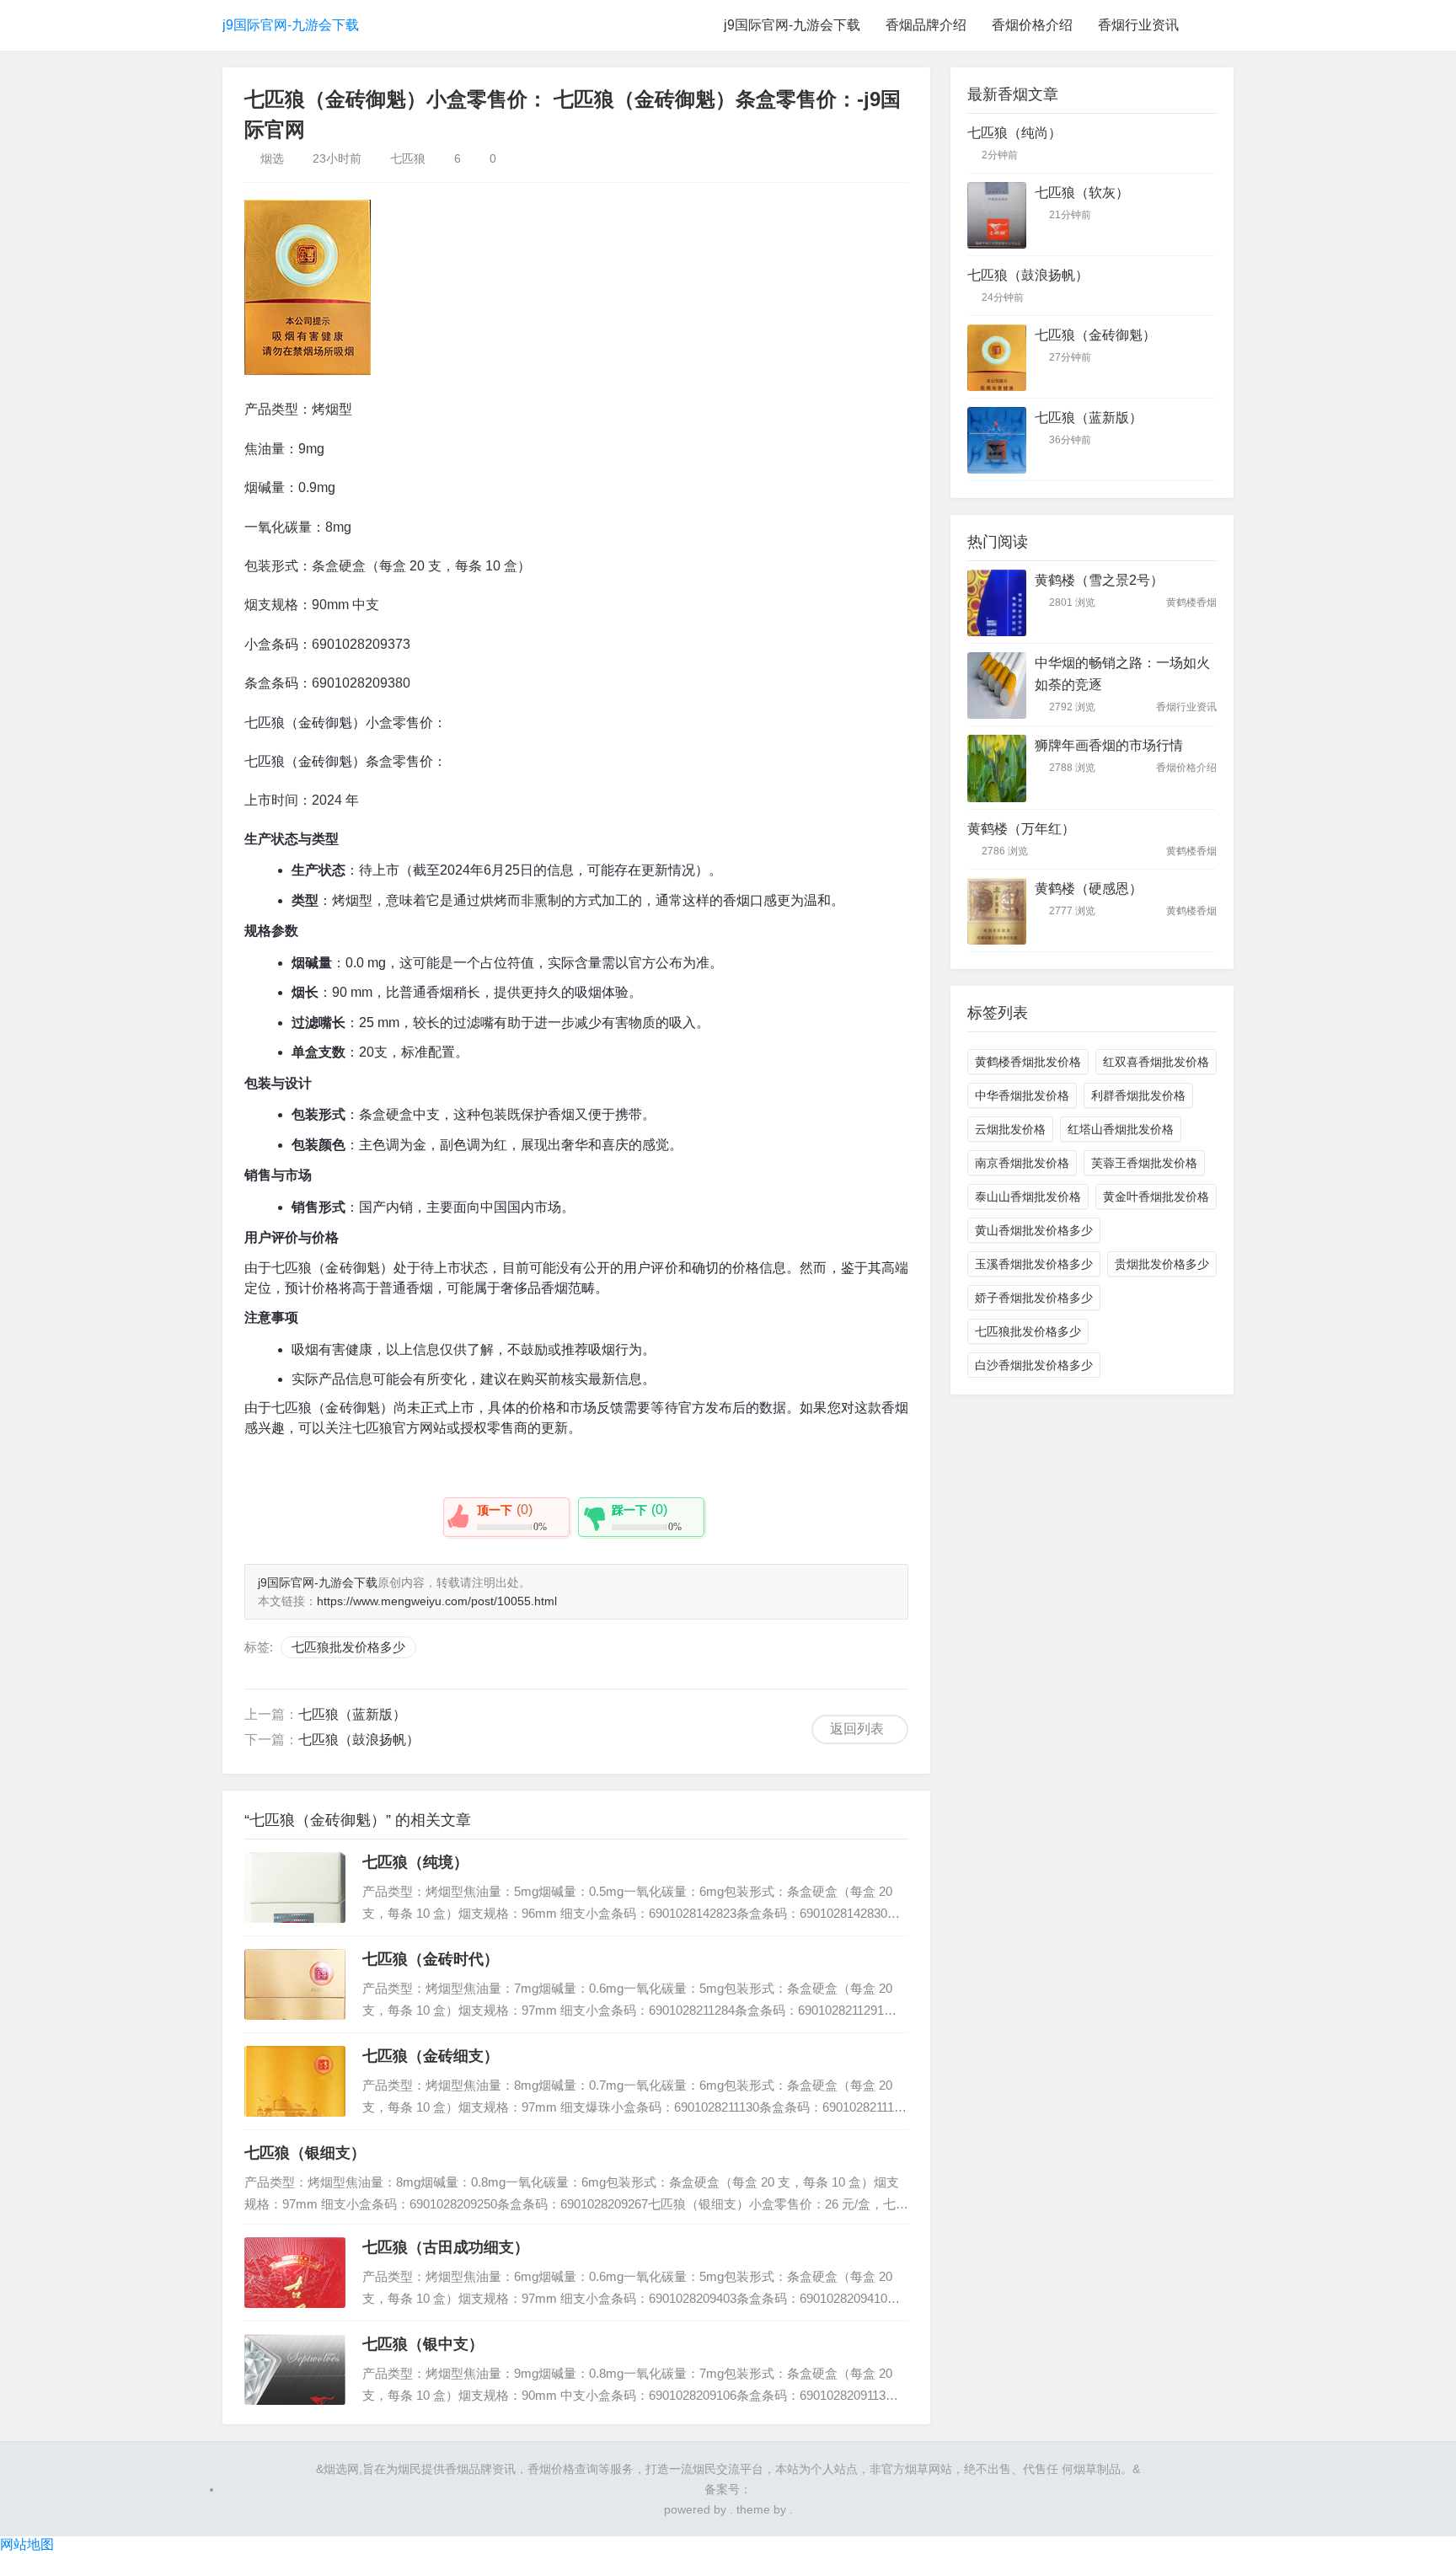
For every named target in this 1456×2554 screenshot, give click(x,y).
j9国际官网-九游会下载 (291, 25)
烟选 (272, 158)
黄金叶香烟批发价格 (1156, 1197)
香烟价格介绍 (1032, 25)
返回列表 (857, 1729)
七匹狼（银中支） (423, 2344)
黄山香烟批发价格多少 (1034, 1230)
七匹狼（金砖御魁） (1095, 335)
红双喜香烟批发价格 (1156, 1062)
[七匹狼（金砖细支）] (295, 2081)
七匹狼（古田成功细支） (446, 2247)
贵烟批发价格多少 (1162, 1264)
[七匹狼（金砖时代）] (295, 1984)
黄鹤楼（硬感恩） (1089, 889)
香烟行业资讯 (1138, 25)
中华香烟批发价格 (1022, 1095)
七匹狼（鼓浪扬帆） (359, 1740)
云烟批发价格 (1010, 1129)
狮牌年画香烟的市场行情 (1109, 745)
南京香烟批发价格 (1022, 1163)
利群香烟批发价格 (1138, 1095)
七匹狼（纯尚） (1014, 133)
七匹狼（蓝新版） (352, 1714)
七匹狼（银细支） (305, 2153)
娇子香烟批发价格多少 (1034, 1298)
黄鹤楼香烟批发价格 (1028, 1062)
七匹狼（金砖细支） (431, 2056)
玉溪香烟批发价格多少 (1034, 1264)
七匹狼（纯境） (415, 1862)
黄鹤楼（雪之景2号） (1099, 580)
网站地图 (27, 2544)
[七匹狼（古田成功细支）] (295, 2273)
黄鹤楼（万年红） (1021, 829)
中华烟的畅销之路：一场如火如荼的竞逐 (1122, 674)
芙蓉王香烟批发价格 (1144, 1163)
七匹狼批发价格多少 (348, 1647)
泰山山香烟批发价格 (1028, 1197)
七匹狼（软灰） (1082, 193)
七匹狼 (408, 158)
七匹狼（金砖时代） (431, 1959)
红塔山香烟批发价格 (1121, 1129)
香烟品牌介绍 (926, 25)
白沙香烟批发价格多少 (1034, 1365)
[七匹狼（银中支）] (295, 2369)
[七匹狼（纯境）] (295, 1887)
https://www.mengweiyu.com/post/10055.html (437, 1601)
